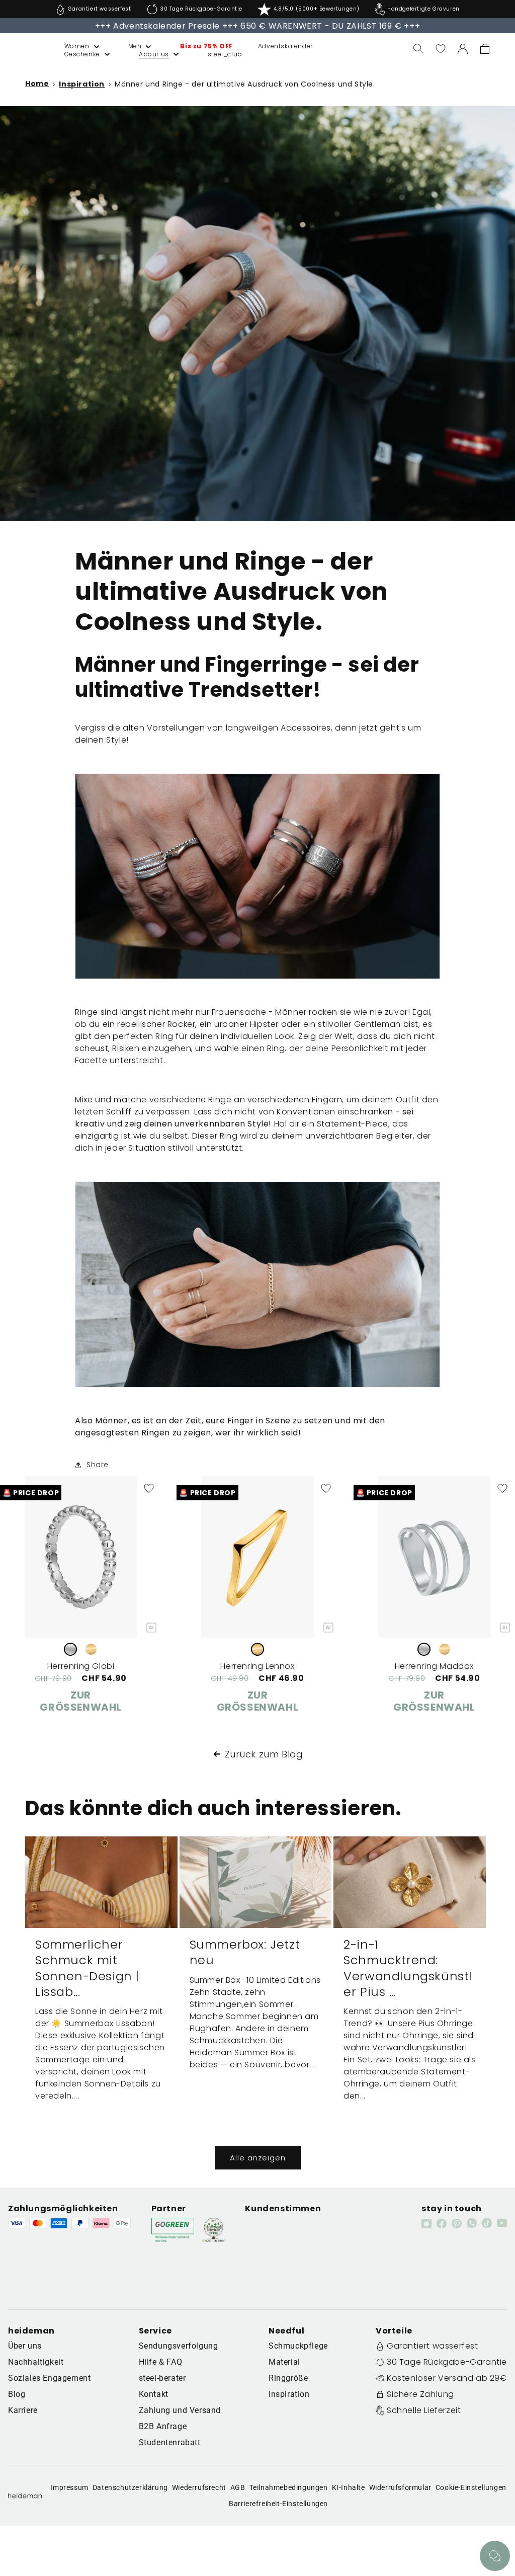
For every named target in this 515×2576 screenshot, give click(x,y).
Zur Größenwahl (81, 1701)
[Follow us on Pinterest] (457, 2223)
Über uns (25, 2346)
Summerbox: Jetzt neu (245, 1952)
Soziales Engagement (49, 2378)
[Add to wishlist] (149, 1488)
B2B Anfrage (163, 2426)
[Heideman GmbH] (25, 49)
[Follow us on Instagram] (426, 2223)
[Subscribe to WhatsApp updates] (472, 2223)
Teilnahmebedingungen (289, 2487)
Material (284, 2362)
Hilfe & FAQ (161, 2362)
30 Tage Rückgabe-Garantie (447, 2362)
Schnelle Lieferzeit (424, 2410)
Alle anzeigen (258, 2158)
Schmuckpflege (298, 2346)
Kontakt (154, 2394)
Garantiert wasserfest (433, 2346)
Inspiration (82, 84)
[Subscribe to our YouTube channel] (502, 2223)
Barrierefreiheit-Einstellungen (278, 2504)
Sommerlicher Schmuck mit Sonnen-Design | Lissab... (87, 1968)
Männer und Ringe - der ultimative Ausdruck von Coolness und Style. (245, 84)
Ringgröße (288, 2378)
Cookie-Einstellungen (471, 2487)
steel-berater (162, 2378)
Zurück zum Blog (264, 1754)
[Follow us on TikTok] (487, 2223)
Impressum (69, 2487)
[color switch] (70, 1649)
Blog (17, 2394)
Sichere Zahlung (420, 2394)
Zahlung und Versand (180, 2410)
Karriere (23, 2410)
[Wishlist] (441, 49)
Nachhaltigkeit (36, 2362)
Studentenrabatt (170, 2442)
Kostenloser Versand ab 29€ (447, 2378)
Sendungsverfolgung (179, 2346)
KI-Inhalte (349, 2487)
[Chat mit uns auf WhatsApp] (495, 2556)
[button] (71, 46)
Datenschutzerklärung (130, 2487)
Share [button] (98, 1465)
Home (37, 84)
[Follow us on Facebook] (442, 2223)
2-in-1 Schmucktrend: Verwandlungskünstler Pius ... (408, 1968)
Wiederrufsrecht (199, 2487)
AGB (238, 2487)
